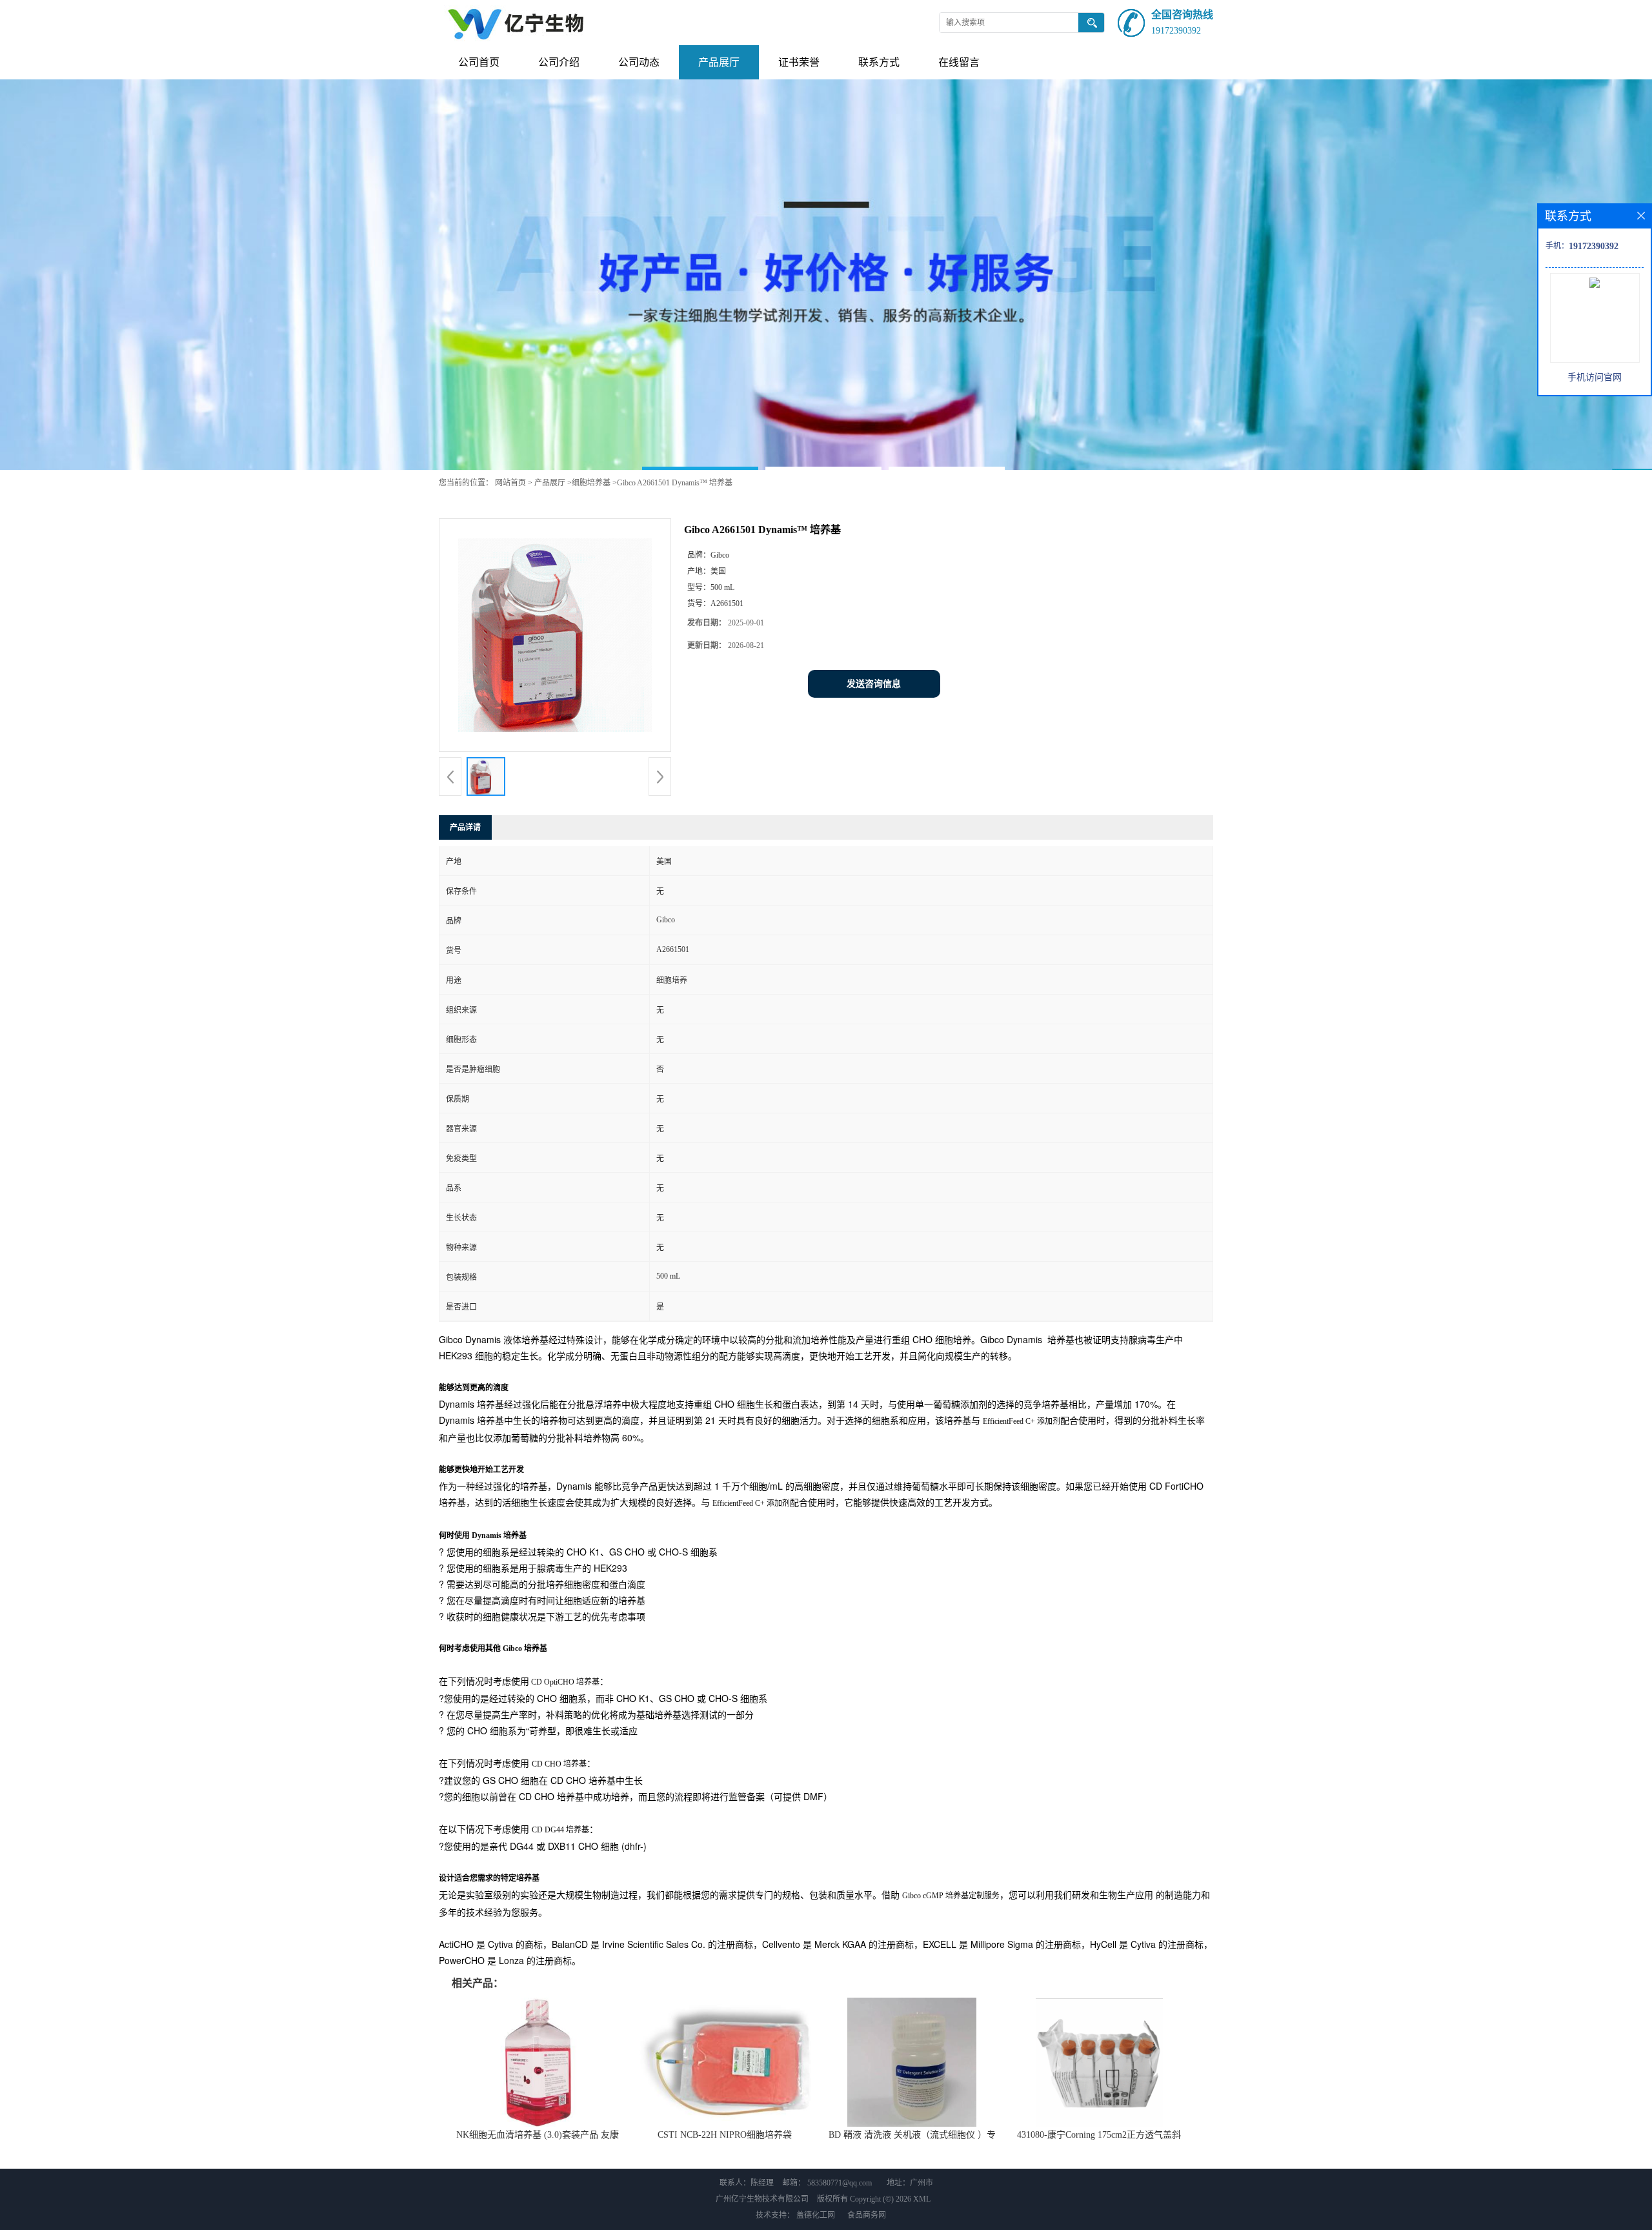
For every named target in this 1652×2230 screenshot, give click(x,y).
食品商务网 (867, 2215)
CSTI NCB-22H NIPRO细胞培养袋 (725, 2135)
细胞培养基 (591, 483)
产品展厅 (719, 62)
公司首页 (479, 62)
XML (922, 2199)
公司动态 (639, 62)
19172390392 (1176, 31)
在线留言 (959, 62)
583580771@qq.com (840, 2183)
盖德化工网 (816, 2215)
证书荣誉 (799, 62)
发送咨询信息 (874, 684)
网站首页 (510, 483)
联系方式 (879, 62)
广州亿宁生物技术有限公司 (762, 2199)
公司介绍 (559, 62)
